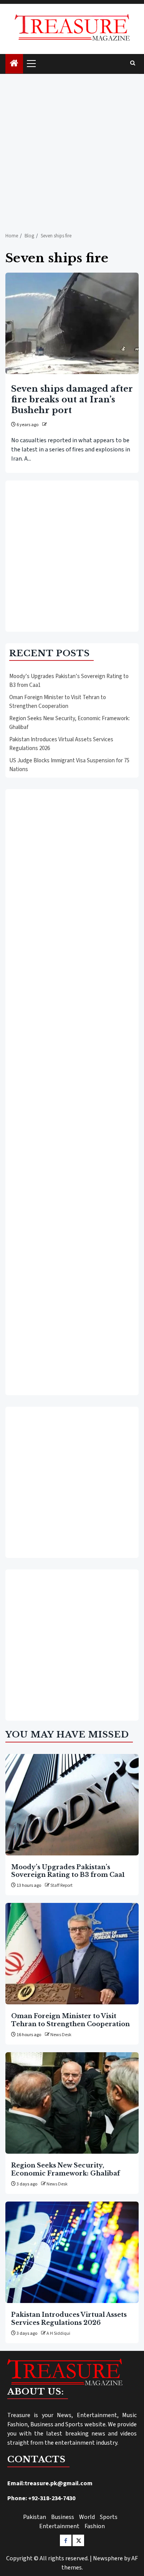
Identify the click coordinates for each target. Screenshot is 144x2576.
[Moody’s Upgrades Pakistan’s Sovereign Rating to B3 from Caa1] (72, 1805)
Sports (109, 2517)
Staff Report (61, 1885)
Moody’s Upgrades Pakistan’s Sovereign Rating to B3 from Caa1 (68, 1871)
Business (63, 2517)
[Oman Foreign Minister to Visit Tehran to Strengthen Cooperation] (72, 1954)
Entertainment (59, 2526)
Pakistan (35, 2517)
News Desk (61, 2035)
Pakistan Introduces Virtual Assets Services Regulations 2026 (69, 2318)
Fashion (95, 2526)
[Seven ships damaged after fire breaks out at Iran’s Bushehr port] (72, 323)
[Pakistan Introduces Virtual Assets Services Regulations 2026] (72, 2252)
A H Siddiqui (58, 2333)
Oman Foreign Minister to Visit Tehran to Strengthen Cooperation (58, 702)
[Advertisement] (72, 149)
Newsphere (108, 2558)
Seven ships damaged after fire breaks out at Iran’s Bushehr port (72, 400)
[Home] (14, 64)
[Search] (133, 64)
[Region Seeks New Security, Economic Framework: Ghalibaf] (72, 2103)
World (87, 2517)
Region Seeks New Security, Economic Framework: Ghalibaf (65, 2169)
